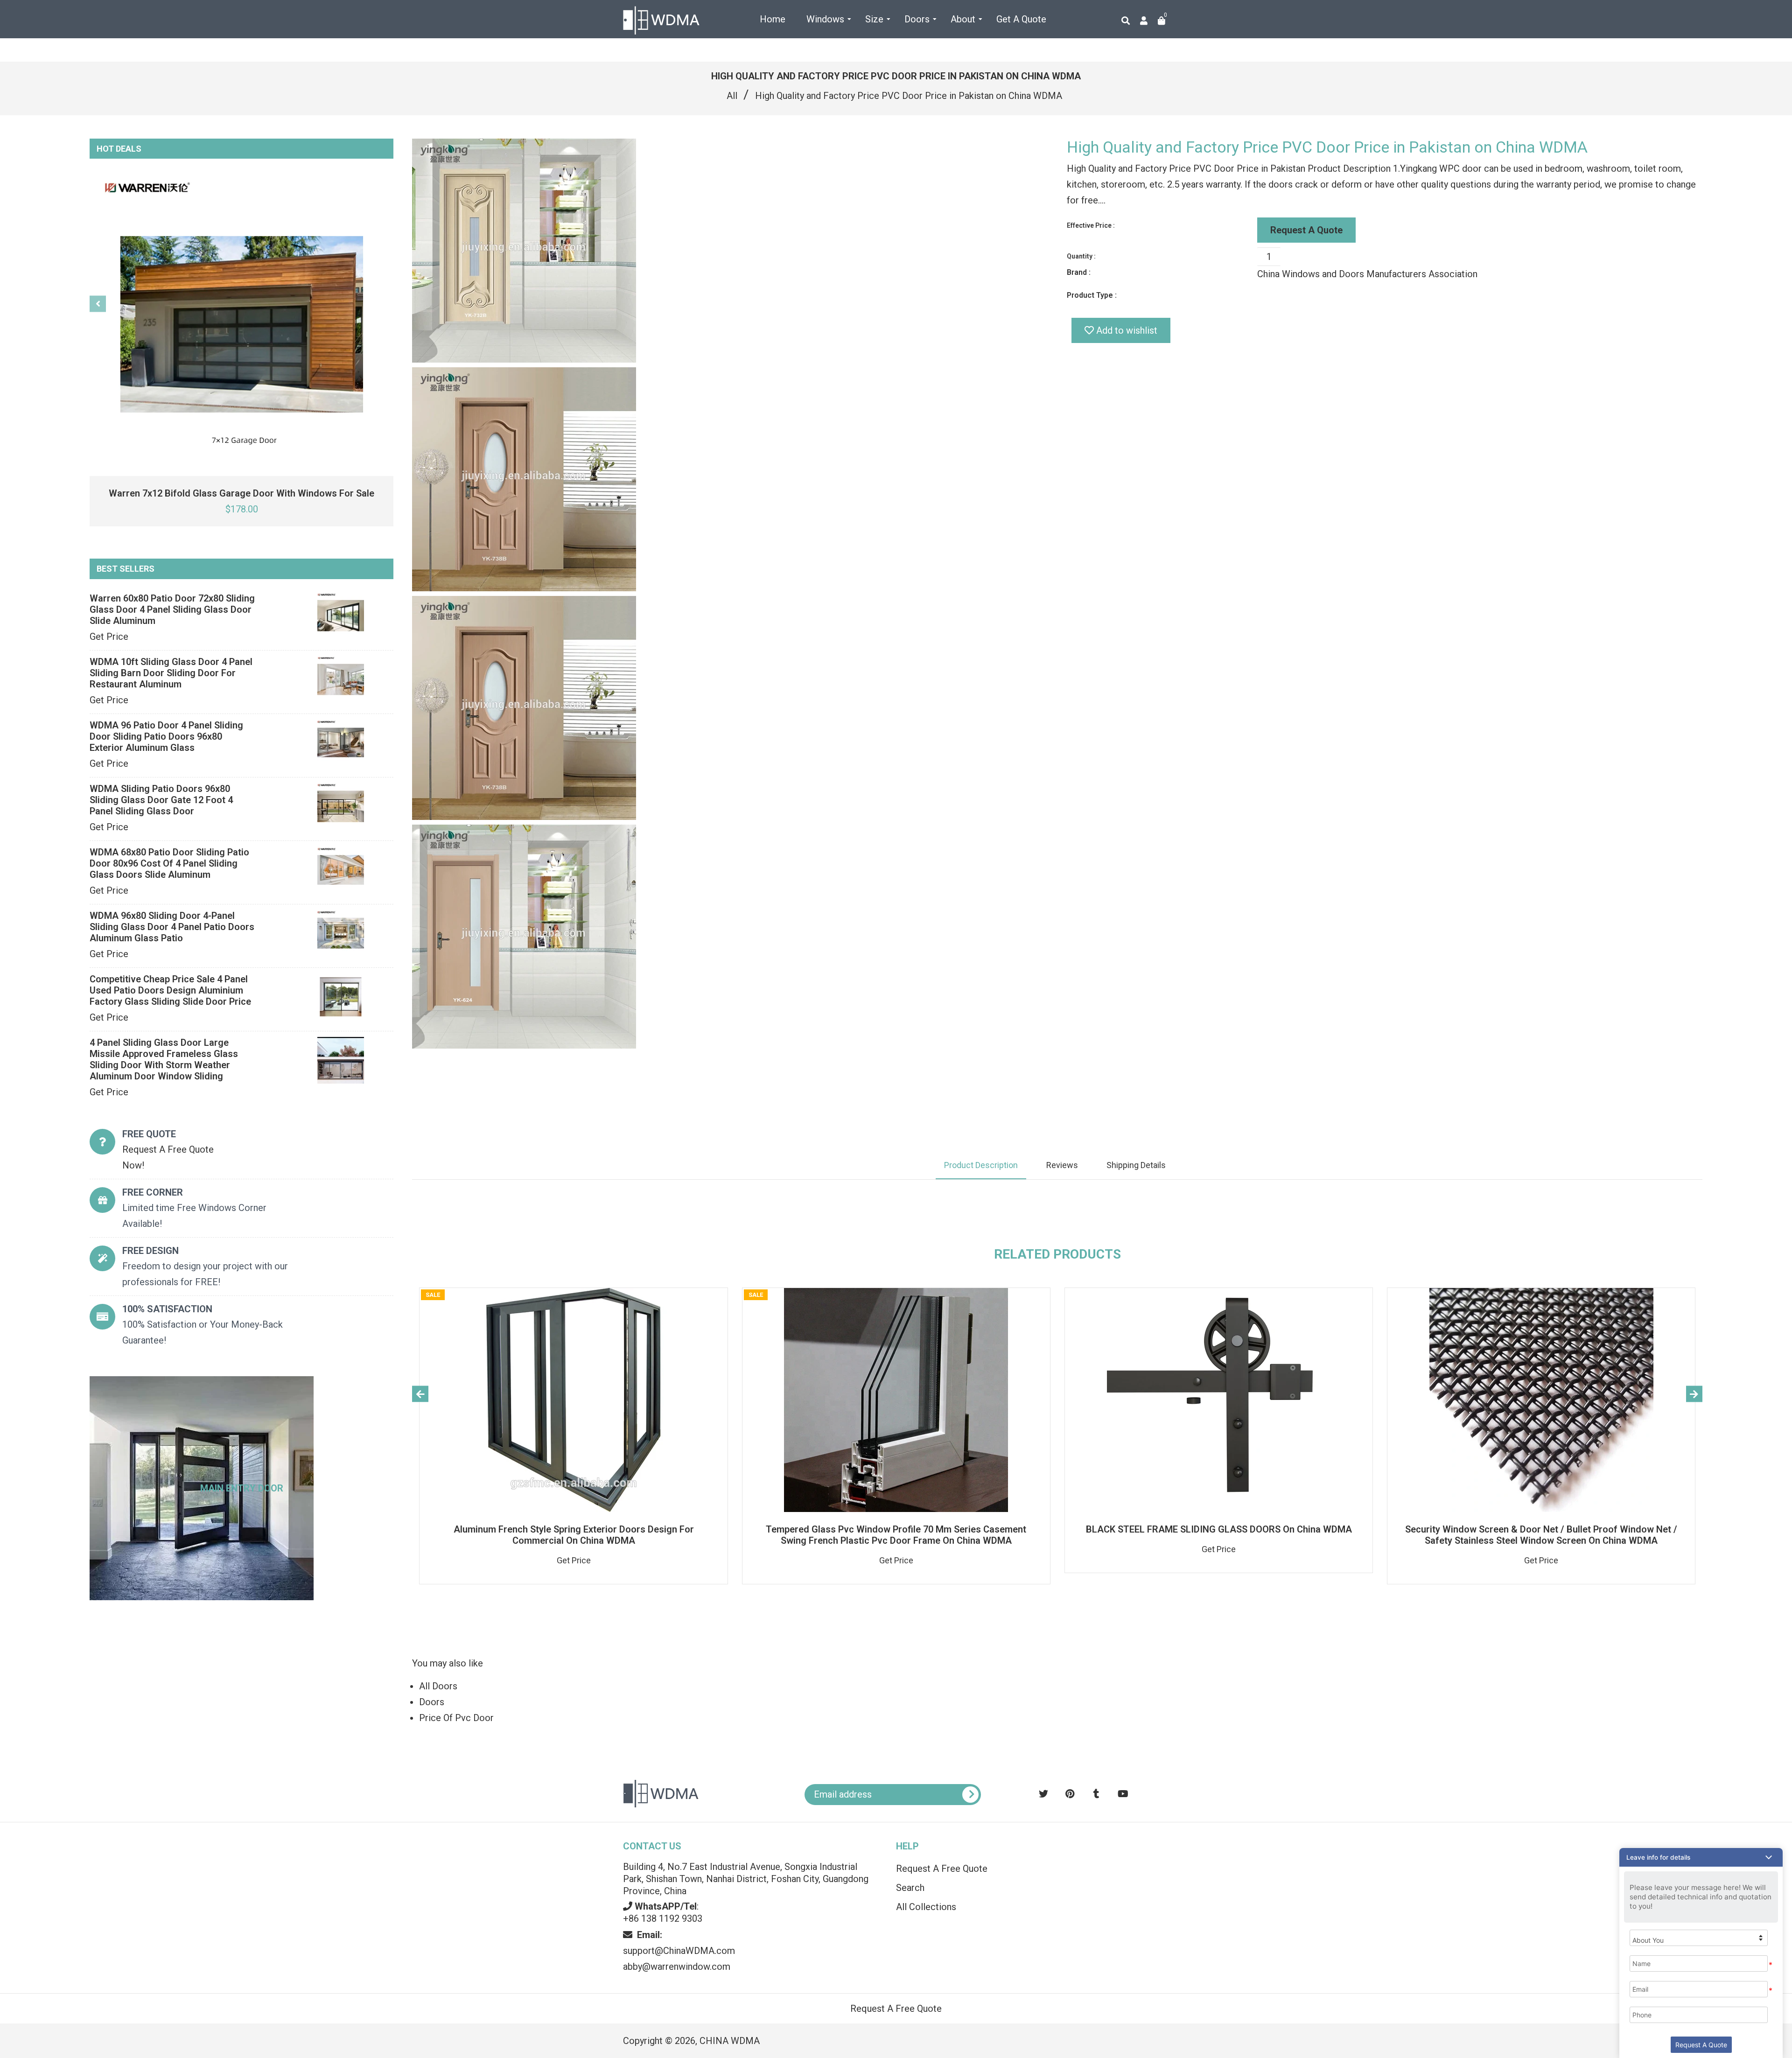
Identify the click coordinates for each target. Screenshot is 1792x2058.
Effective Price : (1091, 225)
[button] (1701, 1857)
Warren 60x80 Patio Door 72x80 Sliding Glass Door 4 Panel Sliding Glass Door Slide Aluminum (172, 609)
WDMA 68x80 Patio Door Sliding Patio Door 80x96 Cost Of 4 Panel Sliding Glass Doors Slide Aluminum (169, 863)
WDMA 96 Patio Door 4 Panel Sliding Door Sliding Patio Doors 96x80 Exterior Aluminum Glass (166, 736)
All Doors (438, 1686)
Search (910, 1888)
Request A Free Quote (942, 1869)
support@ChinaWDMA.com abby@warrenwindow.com (679, 1951)
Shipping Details (1136, 1165)
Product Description (981, 1165)
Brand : (1079, 272)
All (732, 96)
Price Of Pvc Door (456, 1718)
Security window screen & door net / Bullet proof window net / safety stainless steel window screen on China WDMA (1541, 1535)
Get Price (109, 637)
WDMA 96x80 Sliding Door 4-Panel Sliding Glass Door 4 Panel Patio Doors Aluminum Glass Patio (172, 927)
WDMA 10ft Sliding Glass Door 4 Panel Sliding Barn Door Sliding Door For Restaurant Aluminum (171, 673)
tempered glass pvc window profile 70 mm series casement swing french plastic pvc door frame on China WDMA (896, 1535)
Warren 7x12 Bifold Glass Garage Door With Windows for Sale (241, 493)
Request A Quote (1306, 230)
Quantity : (1081, 256)
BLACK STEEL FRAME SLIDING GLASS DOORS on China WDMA (1219, 1529)
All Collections (926, 1907)
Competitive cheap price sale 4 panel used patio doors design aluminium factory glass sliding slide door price (170, 990)
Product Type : (1092, 295)
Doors (432, 1702)
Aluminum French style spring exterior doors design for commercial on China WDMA (574, 1535)
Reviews (1062, 1165)
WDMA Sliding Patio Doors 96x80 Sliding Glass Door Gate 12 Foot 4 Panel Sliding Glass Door (161, 800)
